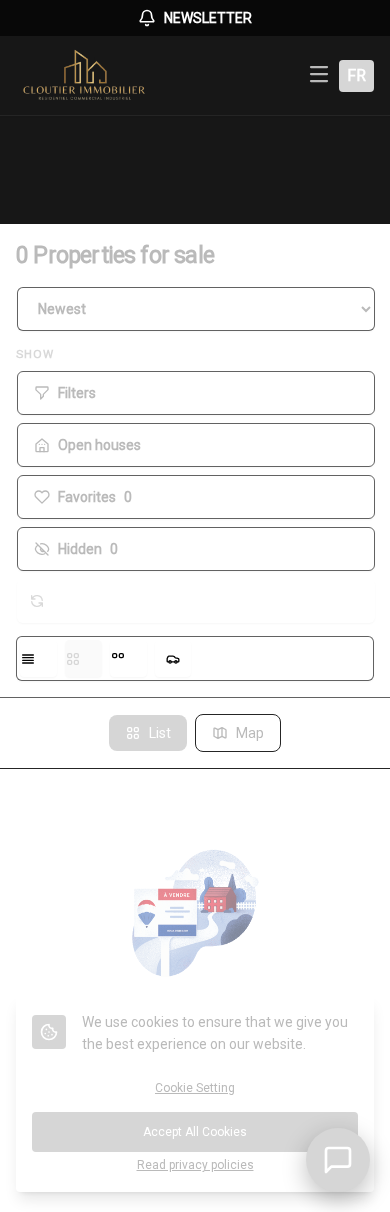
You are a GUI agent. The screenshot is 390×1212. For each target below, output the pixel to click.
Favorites (95, 497)
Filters (77, 393)
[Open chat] (338, 1160)
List (160, 733)
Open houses (99, 445)
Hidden (88, 549)
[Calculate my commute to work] (173, 658)
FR (356, 75)
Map (250, 733)
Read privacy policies (195, 1165)
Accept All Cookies (195, 1132)
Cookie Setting (195, 1088)
